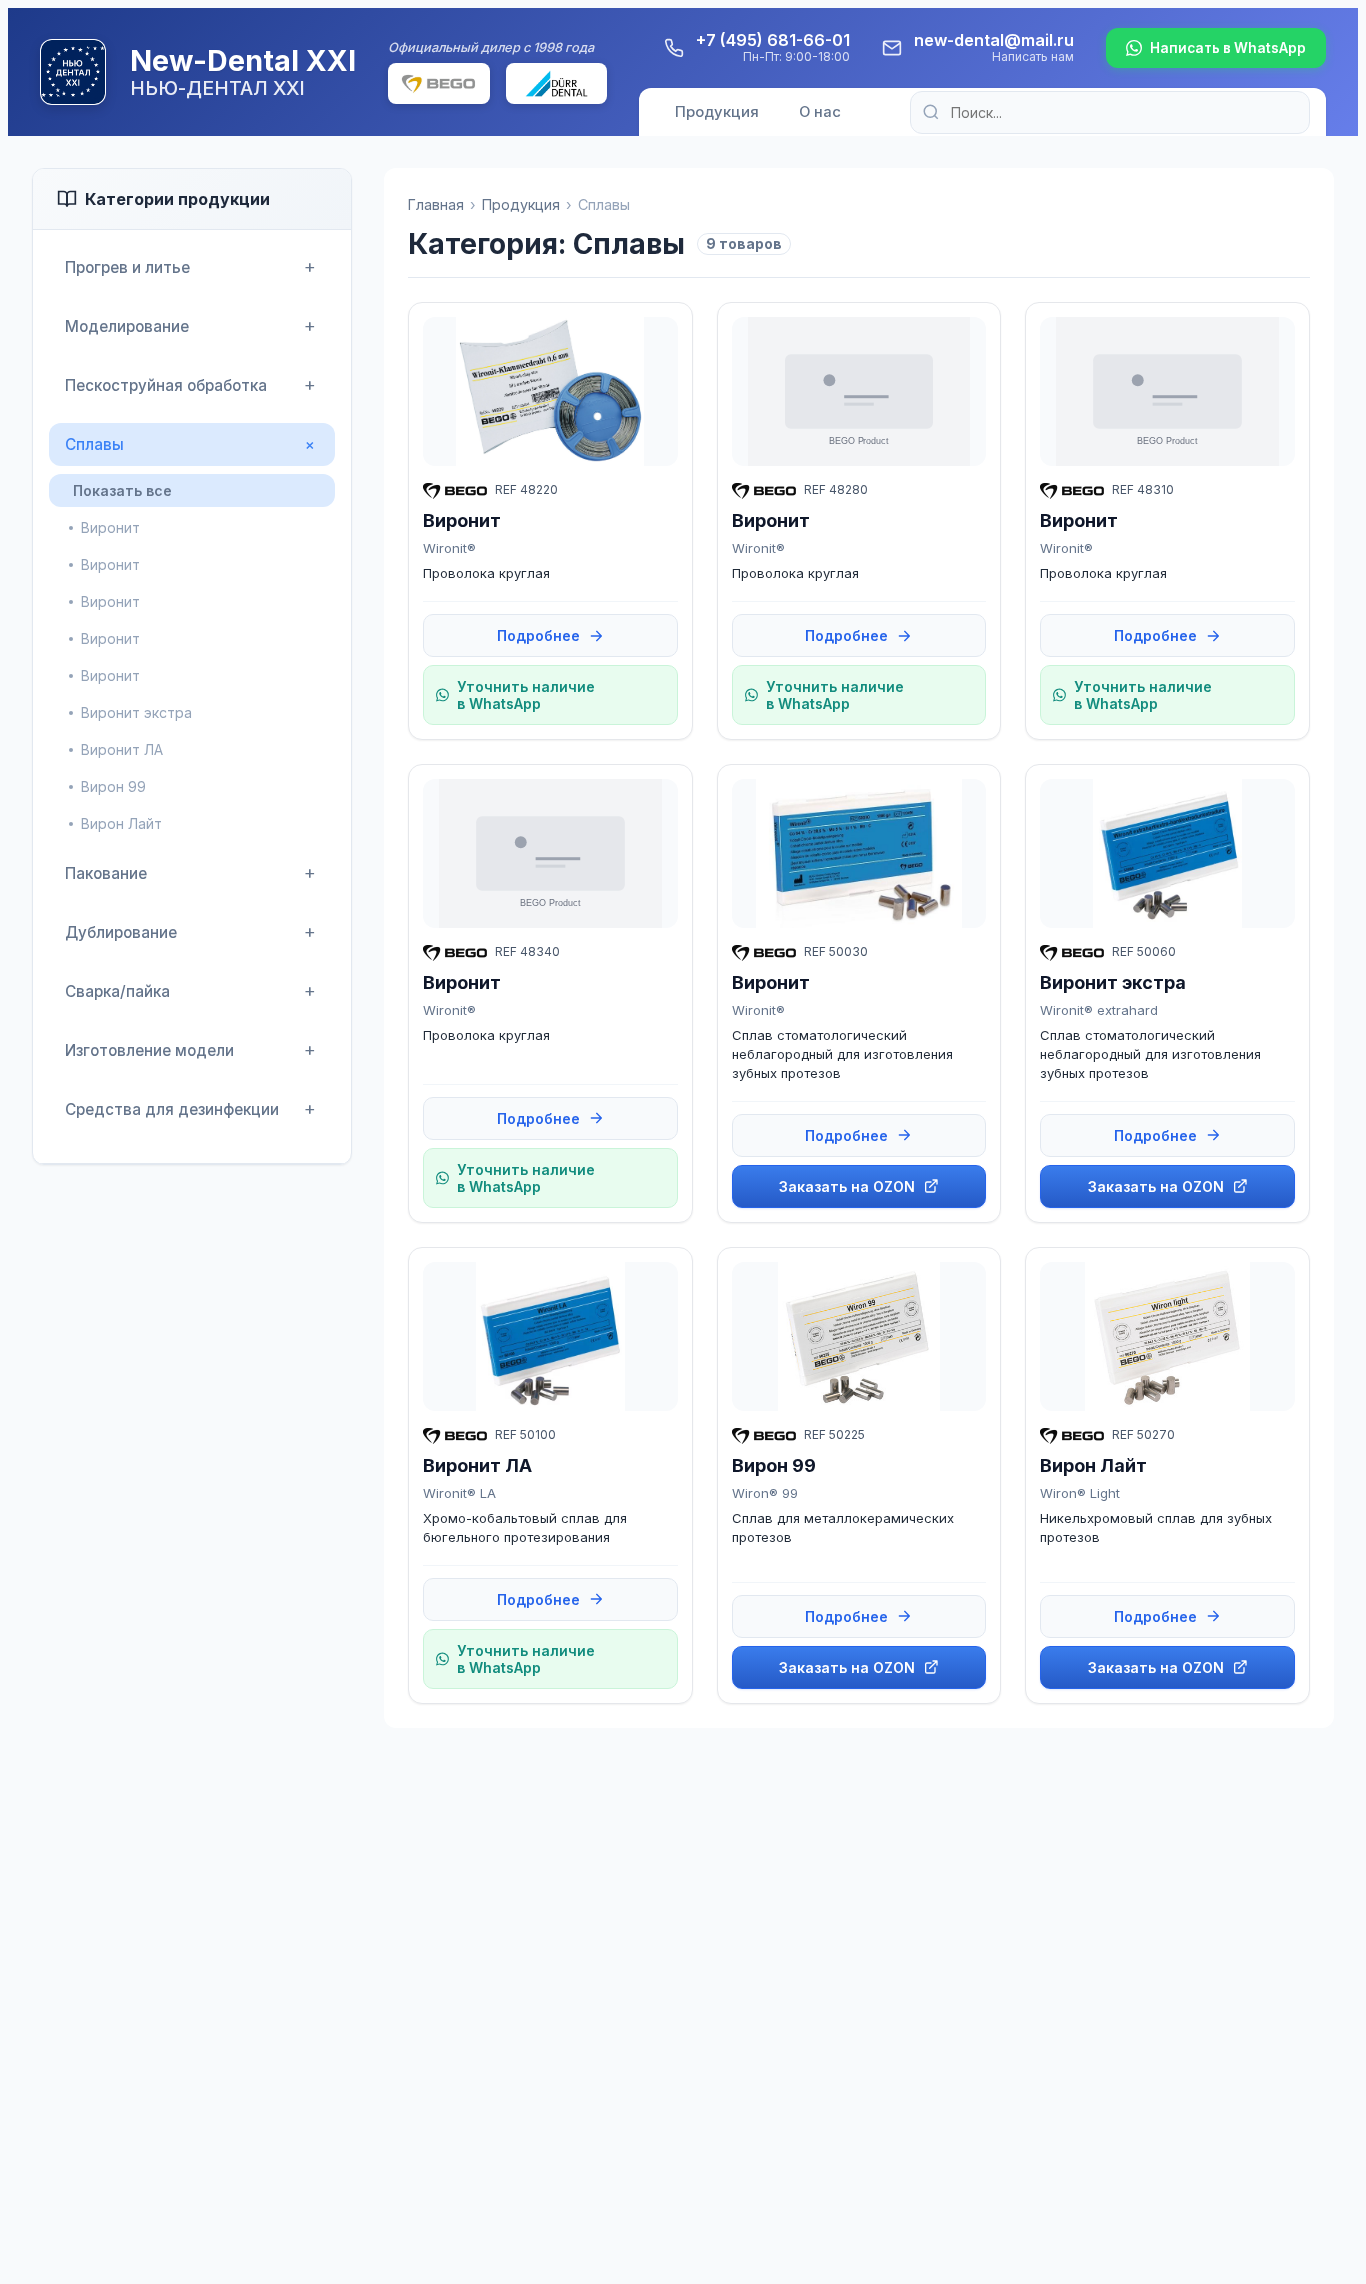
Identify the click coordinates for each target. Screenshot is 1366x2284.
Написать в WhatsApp (1228, 48)
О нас (820, 112)
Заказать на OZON (847, 1186)
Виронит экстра (136, 712)
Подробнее (538, 635)
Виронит (110, 527)
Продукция (717, 112)
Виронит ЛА (122, 749)
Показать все (122, 490)
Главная (436, 204)
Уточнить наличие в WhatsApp (526, 695)
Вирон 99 (113, 786)
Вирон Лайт (121, 823)
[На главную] (73, 72)
